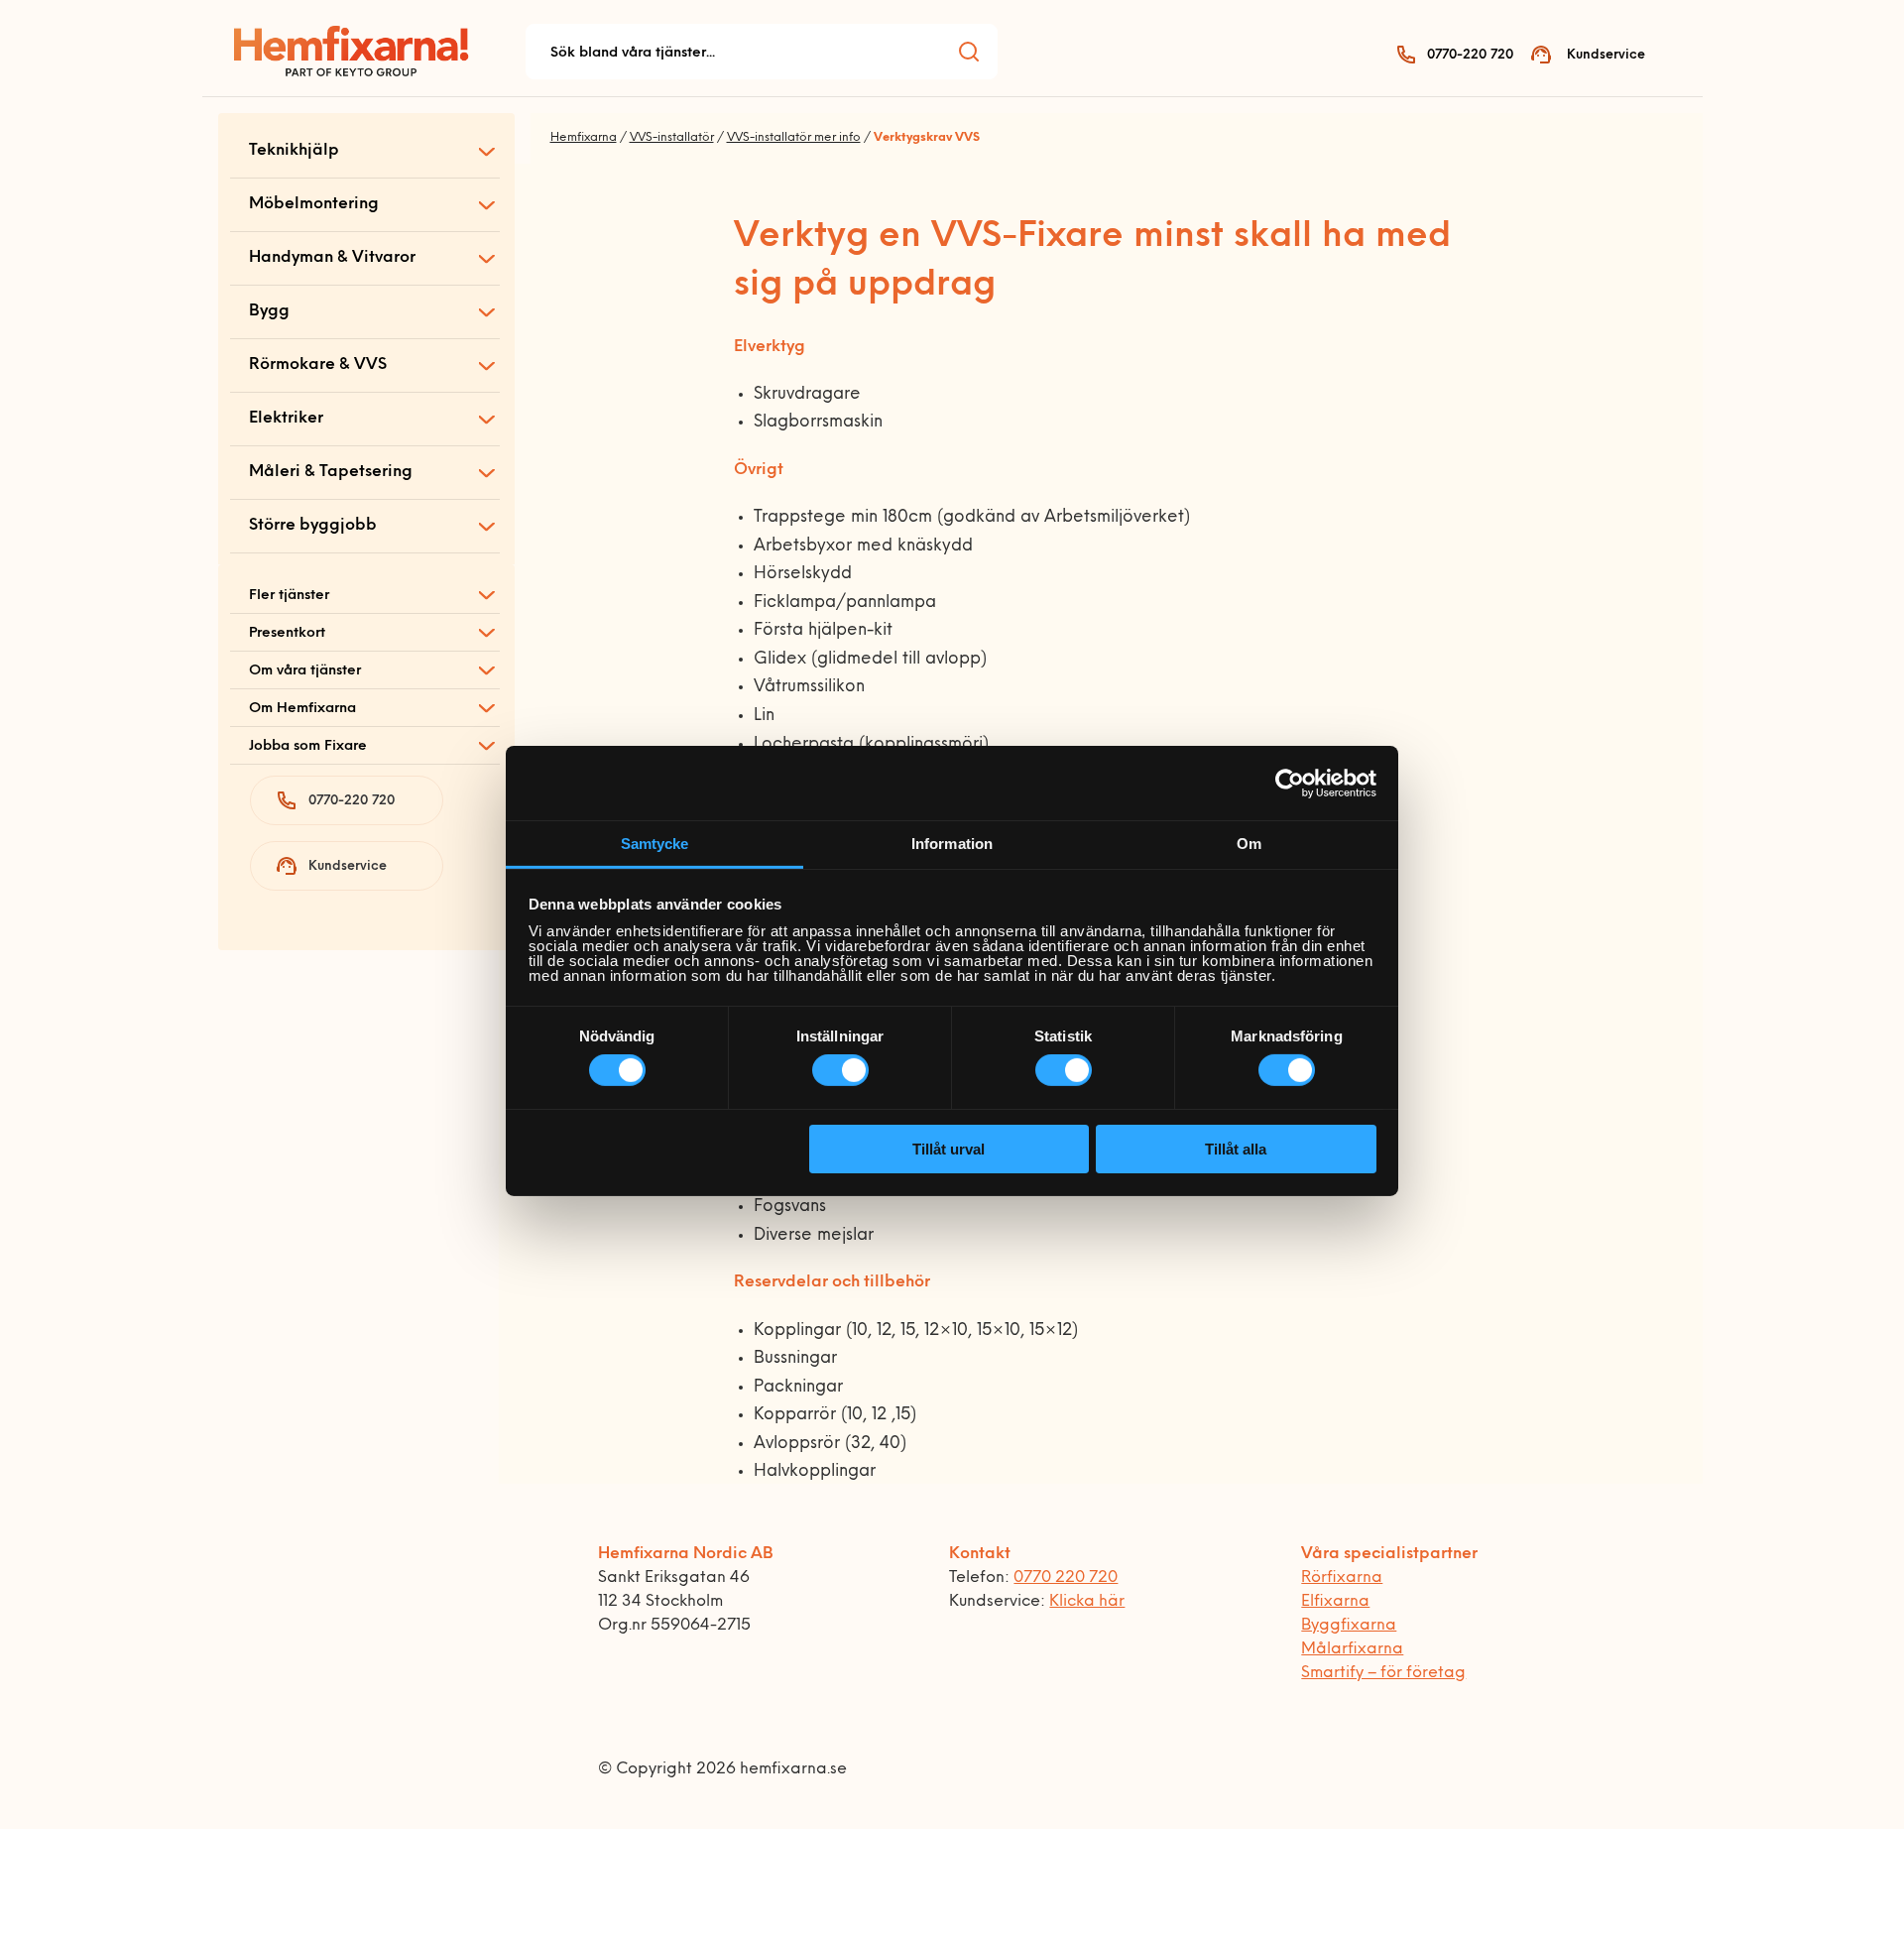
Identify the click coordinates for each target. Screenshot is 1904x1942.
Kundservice (1606, 55)
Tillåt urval (949, 1149)
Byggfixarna (1349, 1626)
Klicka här (1087, 1602)
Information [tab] (952, 844)
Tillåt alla (1236, 1149)
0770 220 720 (1066, 1578)
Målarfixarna (1352, 1649)
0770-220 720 (1470, 55)
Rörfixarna (1342, 1578)
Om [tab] (1249, 844)
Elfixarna (1335, 1602)
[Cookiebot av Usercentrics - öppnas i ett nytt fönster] (1290, 783)
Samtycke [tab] (655, 844)
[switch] (840, 1070)
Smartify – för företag (1383, 1673)
